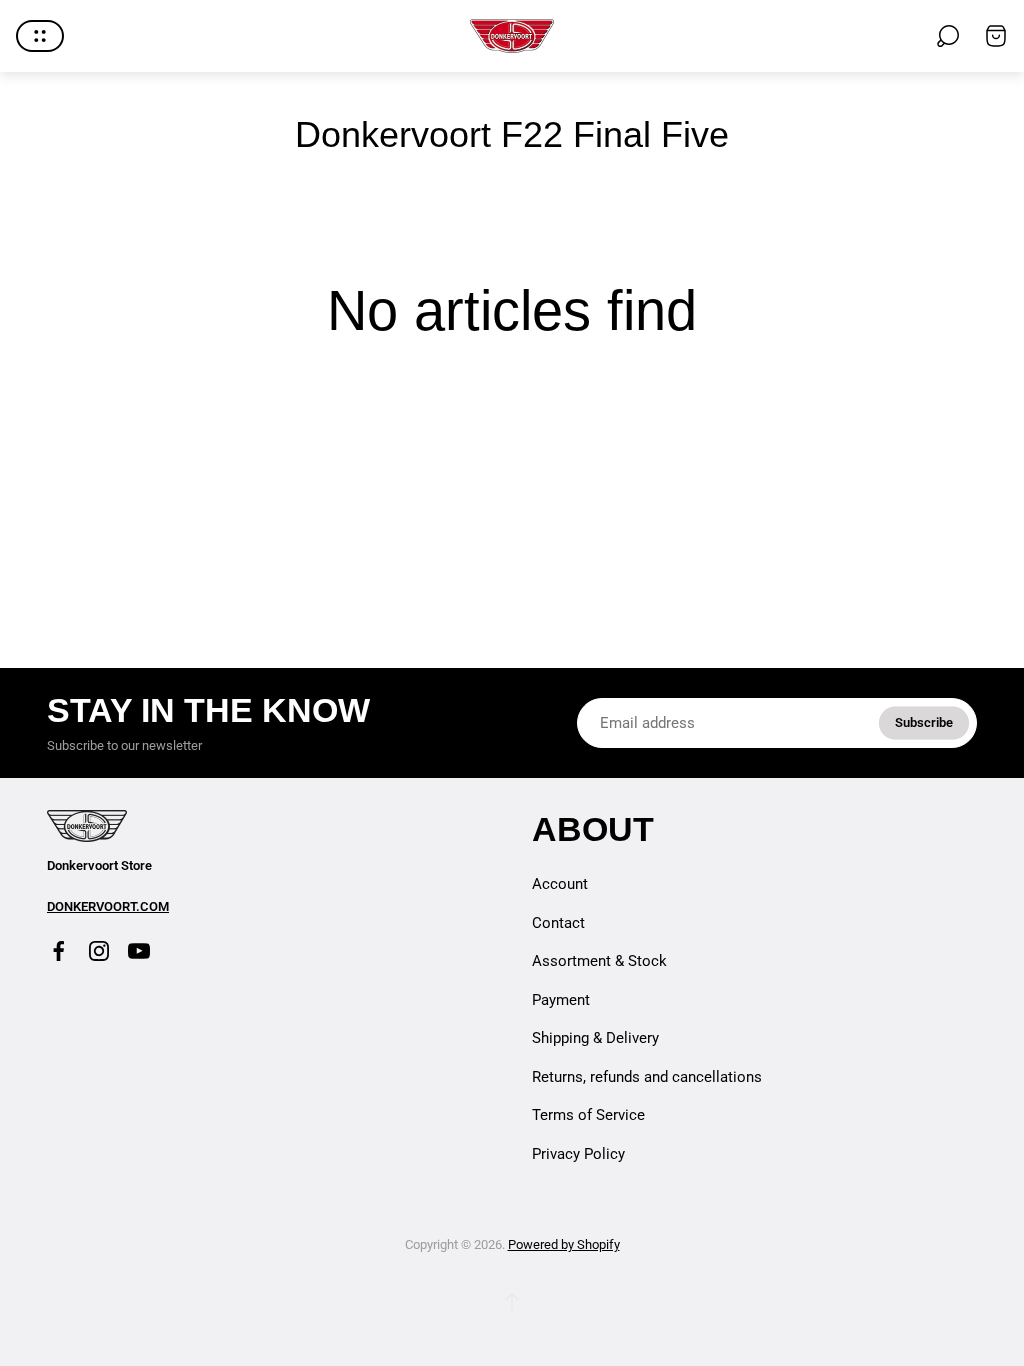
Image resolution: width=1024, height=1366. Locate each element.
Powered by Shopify (564, 1244)
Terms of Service (588, 1115)
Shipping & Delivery (595, 1038)
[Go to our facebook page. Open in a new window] (59, 951)
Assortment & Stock (599, 961)
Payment (561, 1000)
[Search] (948, 36)
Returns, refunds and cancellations (647, 1077)
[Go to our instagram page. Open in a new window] (99, 951)
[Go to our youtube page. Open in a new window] (139, 951)
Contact (558, 923)
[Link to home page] (87, 826)
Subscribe (924, 722)
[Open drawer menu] (40, 36)
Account (560, 884)
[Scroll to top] (512, 1302)
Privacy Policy (578, 1154)
